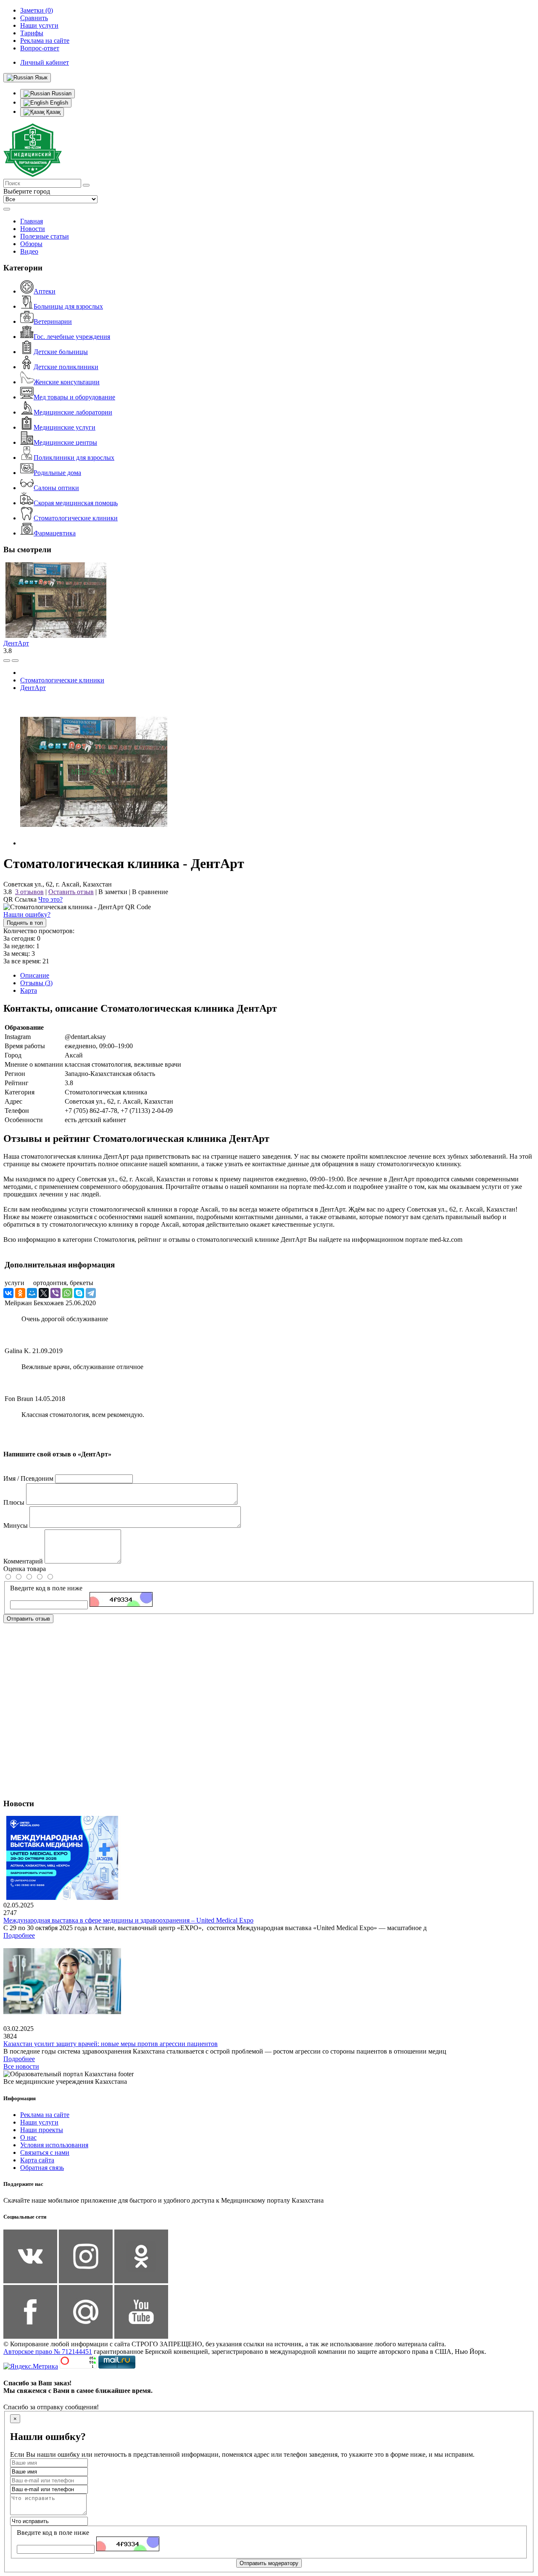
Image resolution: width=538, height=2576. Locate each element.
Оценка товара (25, 1569)
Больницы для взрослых (68, 306)
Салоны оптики (56, 488)
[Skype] (79, 1293)
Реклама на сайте (45, 2115)
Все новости (21, 2066)
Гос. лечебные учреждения (72, 337)
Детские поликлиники (66, 367)
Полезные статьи (45, 236)
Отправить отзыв (28, 1619)
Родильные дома (57, 473)
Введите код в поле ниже (46, 1588)
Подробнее (19, 1935)
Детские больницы (61, 352)
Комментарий (23, 1561)
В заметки (113, 892)
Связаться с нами (45, 2152)
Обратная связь (42, 2168)
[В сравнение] (7, 661)
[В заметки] (15, 661)
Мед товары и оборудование (74, 397)
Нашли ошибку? (27, 914)
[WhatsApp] (67, 1293)
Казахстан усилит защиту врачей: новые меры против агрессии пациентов (111, 2044)
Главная (32, 221)
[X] (44, 1293)
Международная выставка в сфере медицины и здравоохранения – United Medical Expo (128, 1920)
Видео (29, 251)
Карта (29, 990)
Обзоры (31, 244)
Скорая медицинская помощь (76, 503)
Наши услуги (39, 2122)
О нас (28, 2137)
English (58, 103)
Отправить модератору (269, 2563)
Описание (35, 975)
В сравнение (150, 892)
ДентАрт (16, 643)
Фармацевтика (55, 533)
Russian (61, 93)
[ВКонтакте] (8, 1293)
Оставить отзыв (71, 892)
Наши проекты (42, 2130)
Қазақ (53, 112)
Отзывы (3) (36, 983)
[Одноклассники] (20, 1293)
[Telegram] (91, 1293)
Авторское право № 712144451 (48, 2352)
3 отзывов (29, 892)
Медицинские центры (65, 442)
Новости (33, 229)
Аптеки (45, 291)
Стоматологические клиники (76, 518)
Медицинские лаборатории (73, 412)
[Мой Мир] (32, 1293)
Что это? (50, 899)
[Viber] (55, 1293)
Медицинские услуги (65, 427)
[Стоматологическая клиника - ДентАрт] (94, 843)
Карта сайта (37, 2160)
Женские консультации (67, 382)
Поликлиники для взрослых (74, 458)
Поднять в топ (25, 923)
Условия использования (54, 2145)
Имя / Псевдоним (28, 1478)
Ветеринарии (53, 321)
